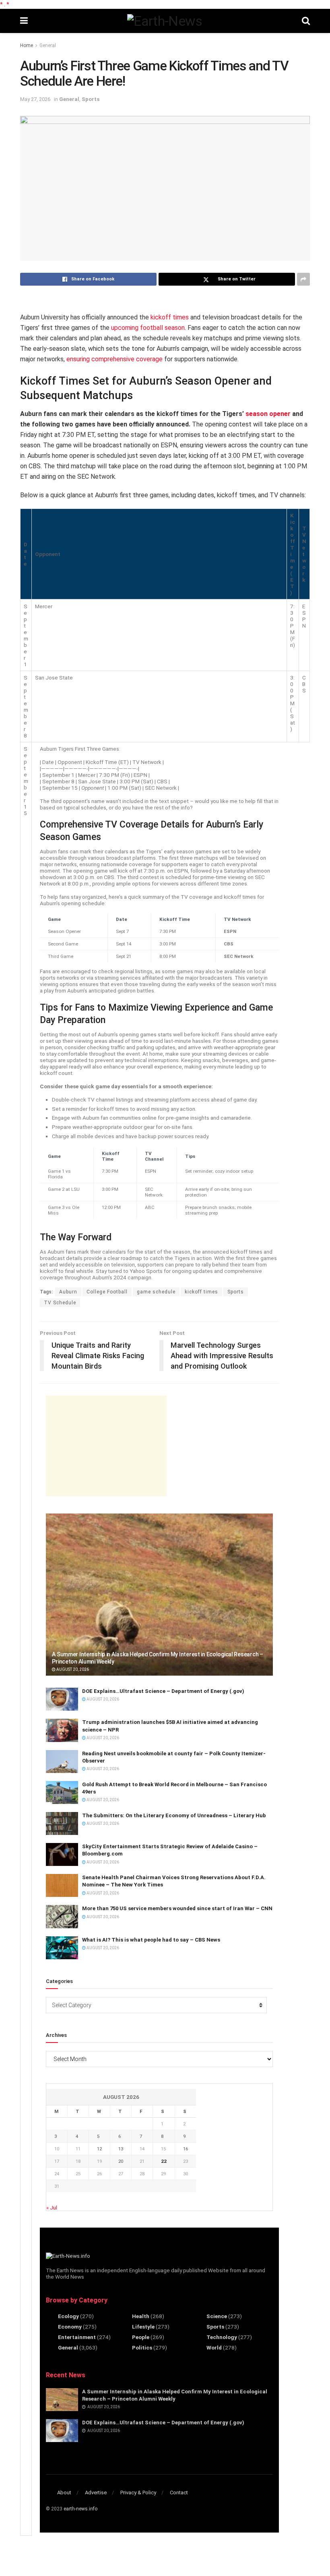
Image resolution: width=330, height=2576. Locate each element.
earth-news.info (80, 2509)
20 (121, 2161)
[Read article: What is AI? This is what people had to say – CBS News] (62, 1948)
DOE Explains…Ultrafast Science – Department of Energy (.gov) (163, 1691)
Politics (142, 2347)
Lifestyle (143, 2327)
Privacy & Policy (138, 2493)
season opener (268, 414)
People (141, 2337)
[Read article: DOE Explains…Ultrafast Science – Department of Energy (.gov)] (62, 1699)
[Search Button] (306, 21)
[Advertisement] (106, 1446)
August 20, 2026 (72, 1669)
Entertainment (77, 2337)
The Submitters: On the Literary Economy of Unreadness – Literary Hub (174, 1815)
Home (27, 45)
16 (186, 2149)
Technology (222, 2337)
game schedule (156, 1292)
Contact (179, 2493)
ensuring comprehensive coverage (114, 359)
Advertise (96, 2493)
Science (217, 2316)
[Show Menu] (24, 21)
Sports (91, 99)
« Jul (52, 2207)
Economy (70, 2327)
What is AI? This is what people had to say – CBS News (151, 1940)
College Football (107, 1292)
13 (121, 2149)
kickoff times (170, 317)
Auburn (68, 1292)
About (64, 2493)
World (214, 2347)
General (48, 45)
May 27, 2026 (35, 99)
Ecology (68, 2316)
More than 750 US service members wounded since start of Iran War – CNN (177, 1908)
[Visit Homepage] (165, 21)
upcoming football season (148, 328)
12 (99, 2149)
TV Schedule (60, 1303)
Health (141, 2316)
